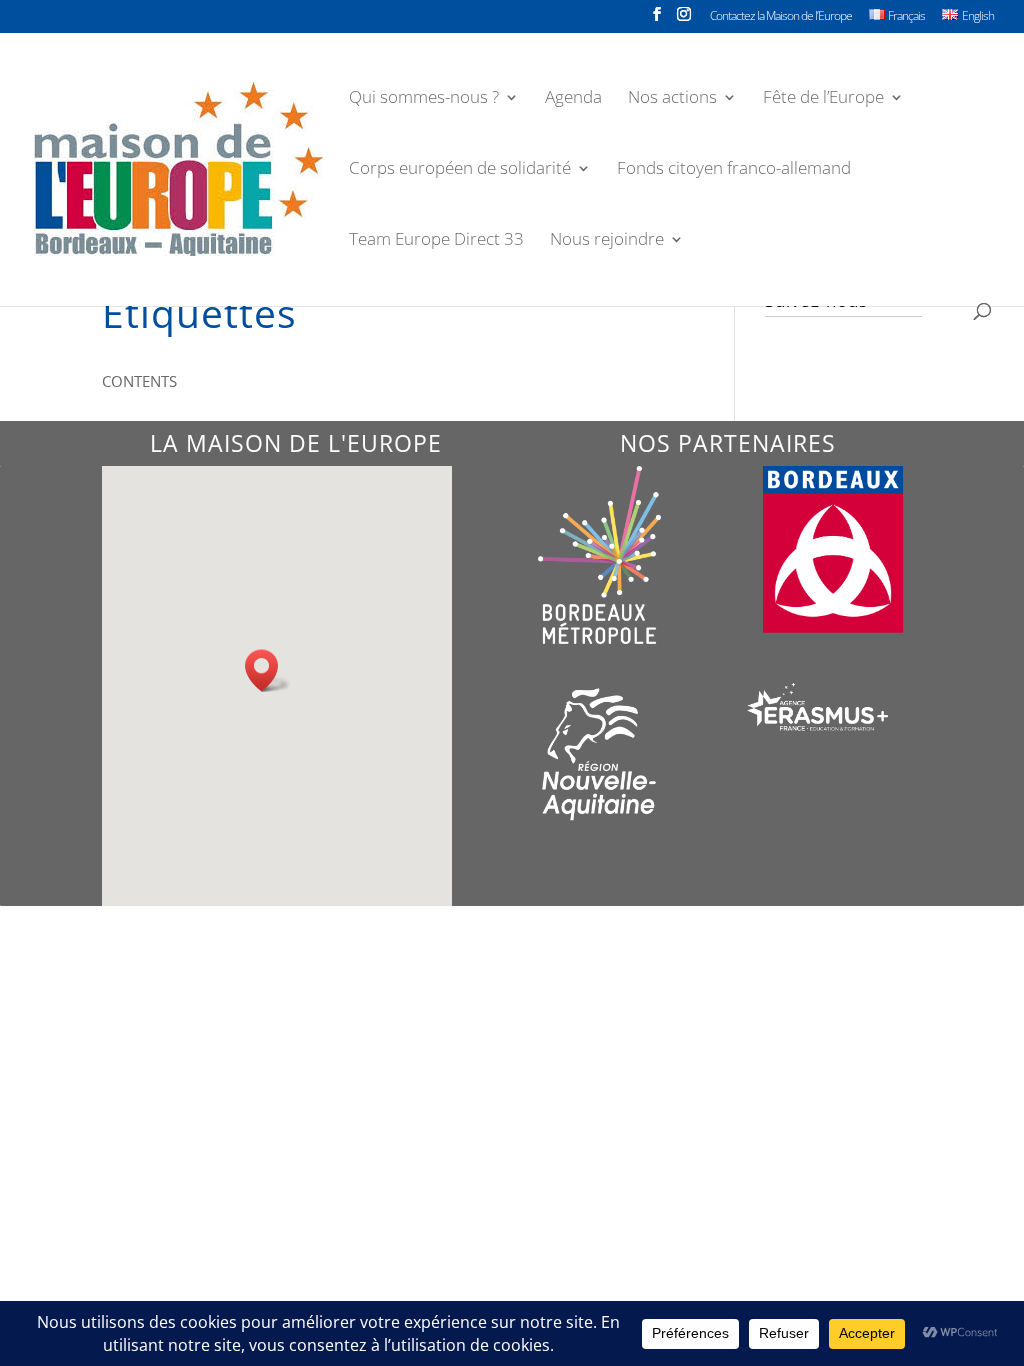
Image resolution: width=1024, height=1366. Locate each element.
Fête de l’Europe (823, 99)
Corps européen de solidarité (460, 170)
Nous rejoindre (607, 241)
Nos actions (672, 99)
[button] (268, 670)
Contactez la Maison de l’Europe (781, 17)
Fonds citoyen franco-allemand (734, 170)
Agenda (573, 99)
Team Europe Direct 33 (436, 241)
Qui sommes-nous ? (424, 99)
